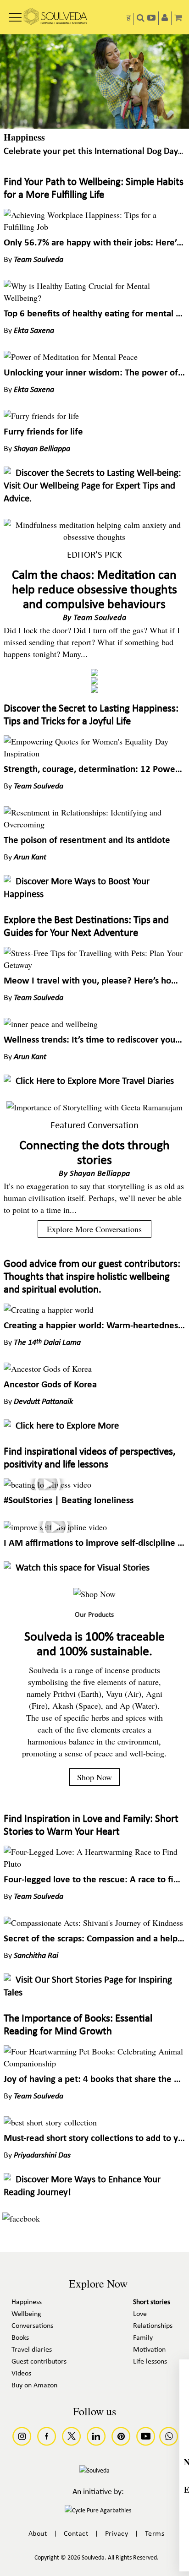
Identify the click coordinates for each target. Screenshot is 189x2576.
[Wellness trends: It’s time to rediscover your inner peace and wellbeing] (51, 1024)
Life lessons (150, 2362)
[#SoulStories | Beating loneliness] (47, 1484)
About (38, 2534)
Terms (155, 2534)
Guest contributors (39, 2362)
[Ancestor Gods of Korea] (48, 1369)
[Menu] (15, 14)
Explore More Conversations (94, 1229)
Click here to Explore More (67, 1426)
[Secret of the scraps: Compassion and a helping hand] (93, 1923)
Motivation (149, 2350)
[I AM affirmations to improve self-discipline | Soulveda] (55, 1527)
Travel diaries (32, 2350)
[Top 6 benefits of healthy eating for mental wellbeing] (94, 298)
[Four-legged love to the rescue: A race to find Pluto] (94, 1864)
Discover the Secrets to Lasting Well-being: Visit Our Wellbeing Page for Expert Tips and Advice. (92, 486)
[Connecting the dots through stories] (94, 1107)
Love (140, 2314)
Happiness (24, 137)
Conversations (32, 2326)
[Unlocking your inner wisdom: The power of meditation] (71, 357)
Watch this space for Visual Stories (83, 1568)
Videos (21, 2374)
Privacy (117, 2534)
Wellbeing (26, 2314)
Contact (76, 2534)
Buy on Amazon (34, 2386)
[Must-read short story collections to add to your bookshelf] (50, 2122)
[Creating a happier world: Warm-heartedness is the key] (49, 1310)
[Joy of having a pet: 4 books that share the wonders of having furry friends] (94, 2063)
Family (143, 2338)
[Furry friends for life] (41, 416)
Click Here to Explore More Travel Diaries (95, 1081)
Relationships (153, 2326)
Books (20, 2338)
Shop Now (94, 1777)
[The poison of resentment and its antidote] (94, 824)
